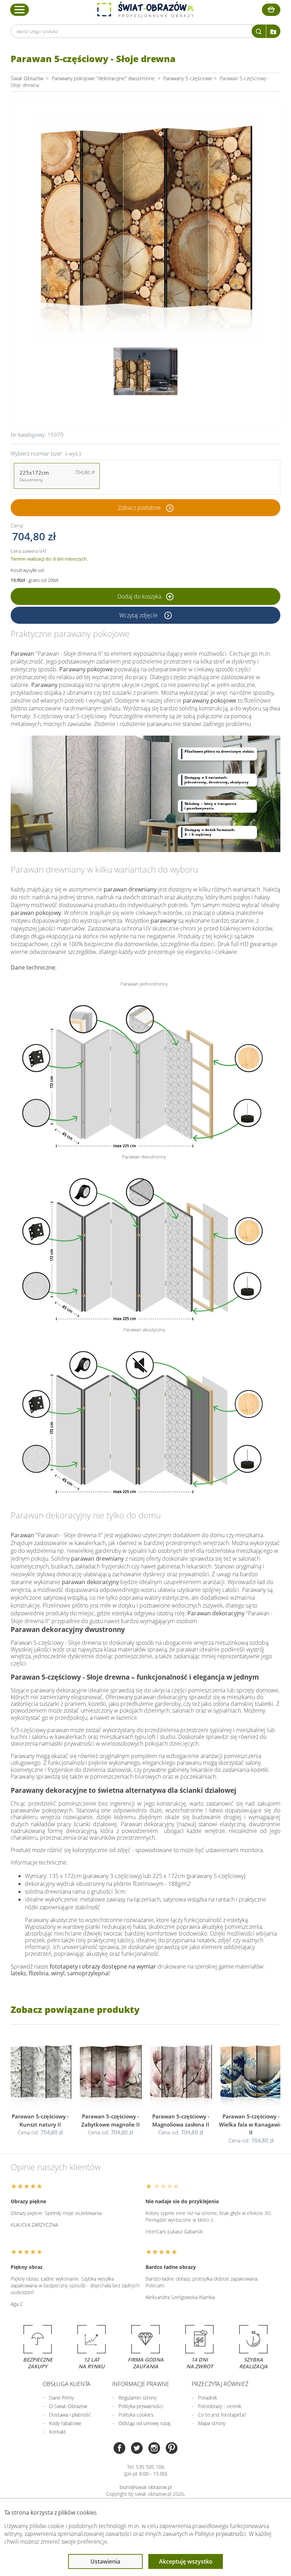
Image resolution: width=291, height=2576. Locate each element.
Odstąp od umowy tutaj (144, 2423)
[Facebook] (119, 2449)
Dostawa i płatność (70, 2415)
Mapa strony (212, 2423)
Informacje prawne (141, 2384)
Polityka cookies (136, 2415)
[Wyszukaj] (259, 31)
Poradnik (208, 2398)
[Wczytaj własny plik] (273, 31)
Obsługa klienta (67, 2384)
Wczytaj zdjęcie (139, 615)
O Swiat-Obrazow (68, 2406)
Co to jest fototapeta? (222, 2415)
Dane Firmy (61, 2398)
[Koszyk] (271, 10)
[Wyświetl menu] (20, 10)
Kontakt (57, 2432)
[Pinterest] (172, 2449)
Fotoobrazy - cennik (220, 2406)
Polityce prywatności (220, 2534)
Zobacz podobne (139, 508)
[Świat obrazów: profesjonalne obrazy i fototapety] (145, 10)
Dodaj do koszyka (140, 596)
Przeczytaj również (220, 2384)
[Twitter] (137, 2449)
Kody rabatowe (65, 2423)
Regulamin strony (138, 2398)
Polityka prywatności (141, 2406)
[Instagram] (154, 2449)
